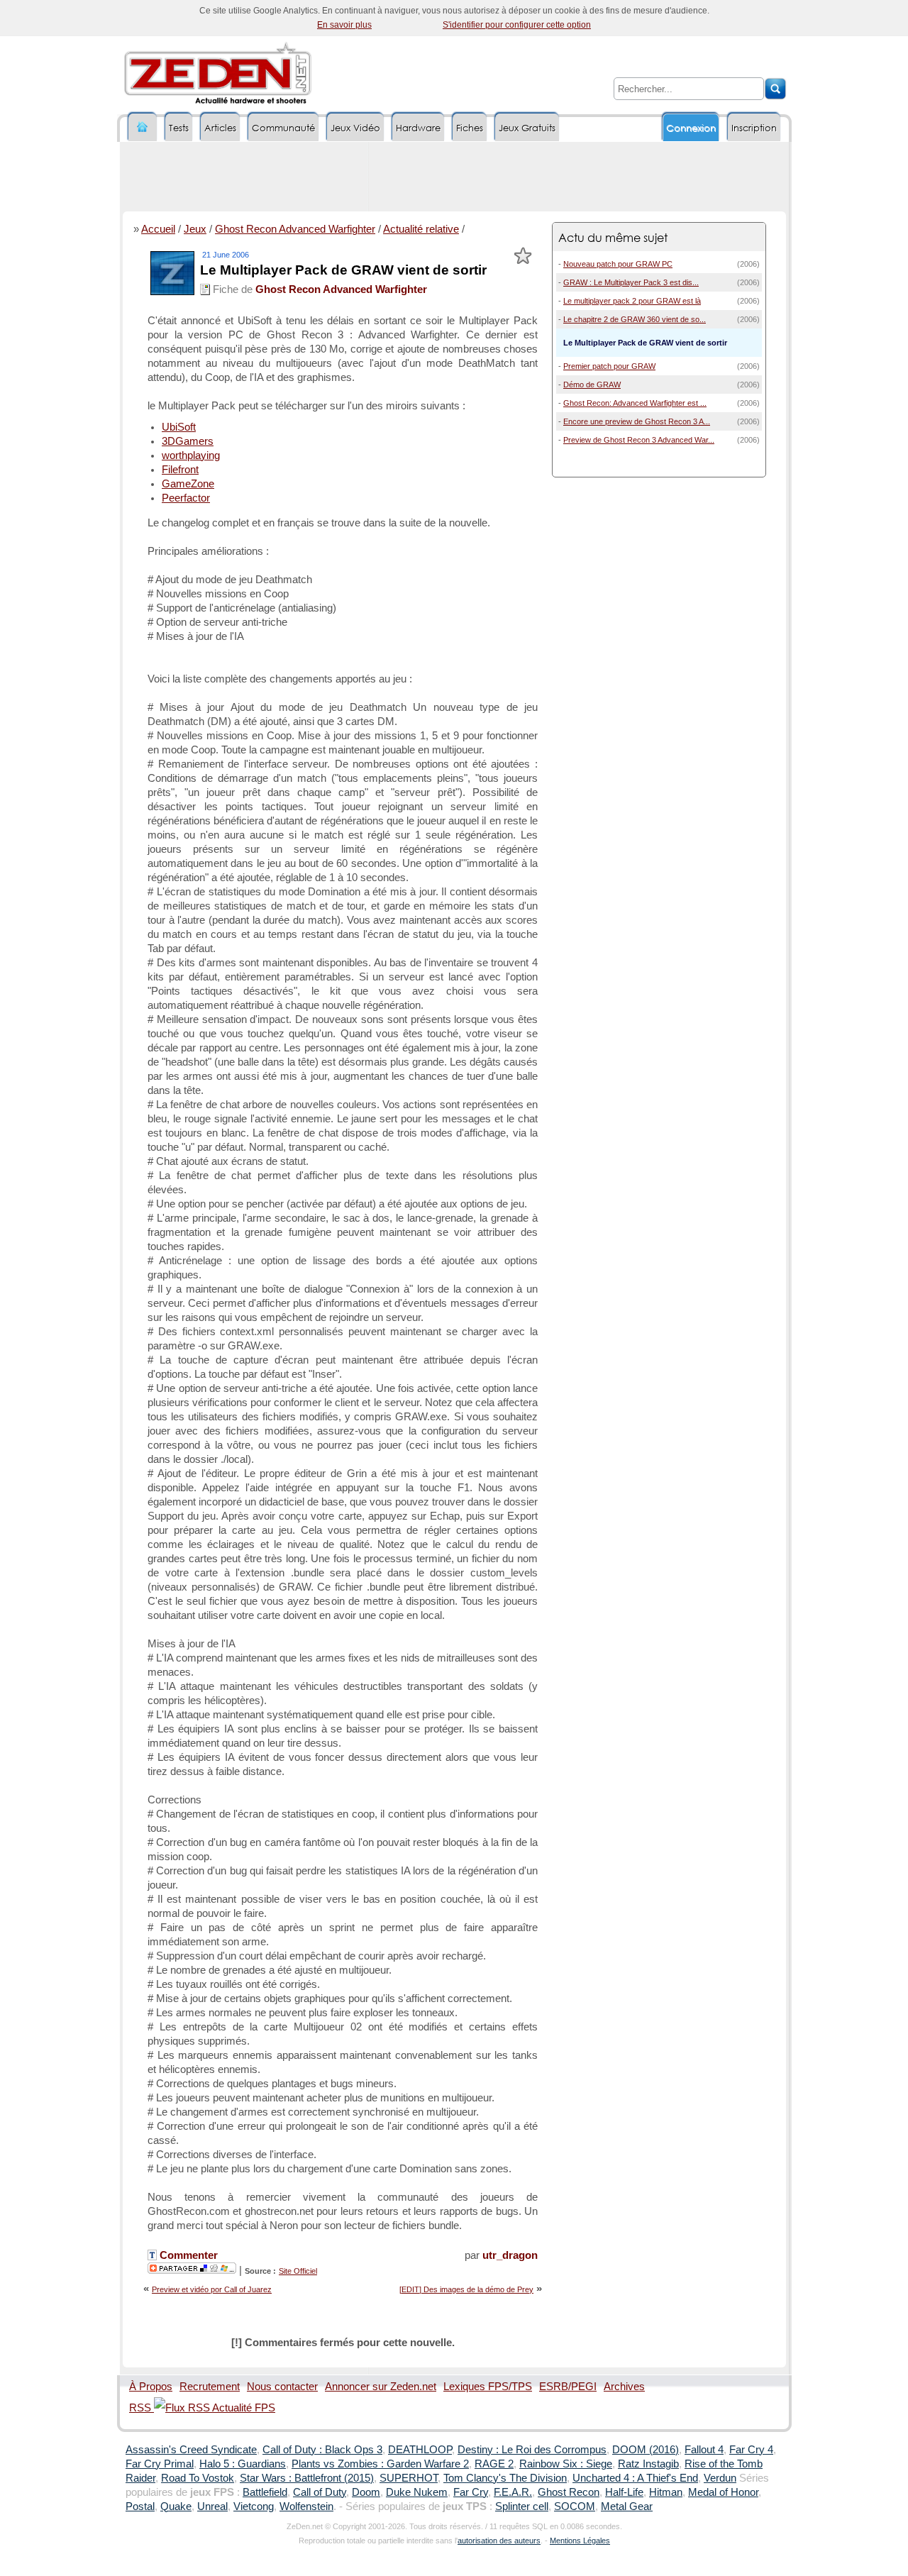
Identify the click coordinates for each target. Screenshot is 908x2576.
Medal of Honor (723, 2492)
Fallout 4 (704, 2450)
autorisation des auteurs (499, 2541)
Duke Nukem (417, 2492)
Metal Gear (627, 2506)
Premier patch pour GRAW (609, 366)
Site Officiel (298, 2271)
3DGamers (188, 441)
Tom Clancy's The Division (505, 2478)
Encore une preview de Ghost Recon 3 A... (637, 421)
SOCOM (575, 2506)
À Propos (151, 2387)
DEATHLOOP (420, 2450)
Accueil (158, 229)
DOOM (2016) (646, 2450)
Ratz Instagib (648, 2464)
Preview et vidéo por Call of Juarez (212, 2289)
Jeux (195, 229)
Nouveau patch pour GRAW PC (618, 264)
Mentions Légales (580, 2541)
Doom (366, 2492)
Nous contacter (282, 2387)
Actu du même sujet (613, 237)
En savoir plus (344, 25)
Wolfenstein (306, 2506)
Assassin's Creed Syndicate (191, 2450)
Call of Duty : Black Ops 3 (322, 2450)
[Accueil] (143, 127)
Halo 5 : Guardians (243, 2464)
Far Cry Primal (160, 2464)
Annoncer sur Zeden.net (381, 2387)
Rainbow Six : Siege (566, 2464)
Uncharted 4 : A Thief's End (635, 2478)
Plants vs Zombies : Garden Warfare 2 (380, 2464)
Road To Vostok (198, 2478)
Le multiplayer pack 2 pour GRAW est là (632, 301)
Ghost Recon (569, 2492)
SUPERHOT (409, 2478)
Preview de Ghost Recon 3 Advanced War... (639, 440)
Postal (140, 2506)
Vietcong (254, 2506)
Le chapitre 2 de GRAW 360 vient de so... (635, 319)
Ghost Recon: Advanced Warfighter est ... (635, 403)
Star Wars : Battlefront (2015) (307, 2478)
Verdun (720, 2478)
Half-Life (624, 2492)
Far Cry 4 (751, 2450)
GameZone (188, 484)
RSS (142, 2408)
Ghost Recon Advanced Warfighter (295, 229)
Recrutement (210, 2387)
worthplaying (191, 455)
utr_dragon (510, 2255)
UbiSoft (179, 427)
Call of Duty (320, 2492)
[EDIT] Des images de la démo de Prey (466, 2289)
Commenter (187, 2255)
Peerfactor (186, 498)
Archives (624, 2387)
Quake (176, 2506)
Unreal (212, 2506)
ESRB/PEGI (568, 2387)
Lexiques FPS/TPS (488, 2387)
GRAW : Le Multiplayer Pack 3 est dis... (631, 282)
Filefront (180, 470)
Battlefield (265, 2492)
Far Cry (471, 2492)
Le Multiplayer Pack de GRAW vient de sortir (343, 270)
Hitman (666, 2492)
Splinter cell (522, 2506)
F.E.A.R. (513, 2492)
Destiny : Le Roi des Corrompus (532, 2450)
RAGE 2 (494, 2464)
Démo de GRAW (592, 385)
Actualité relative (421, 229)
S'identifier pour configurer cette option (517, 25)
